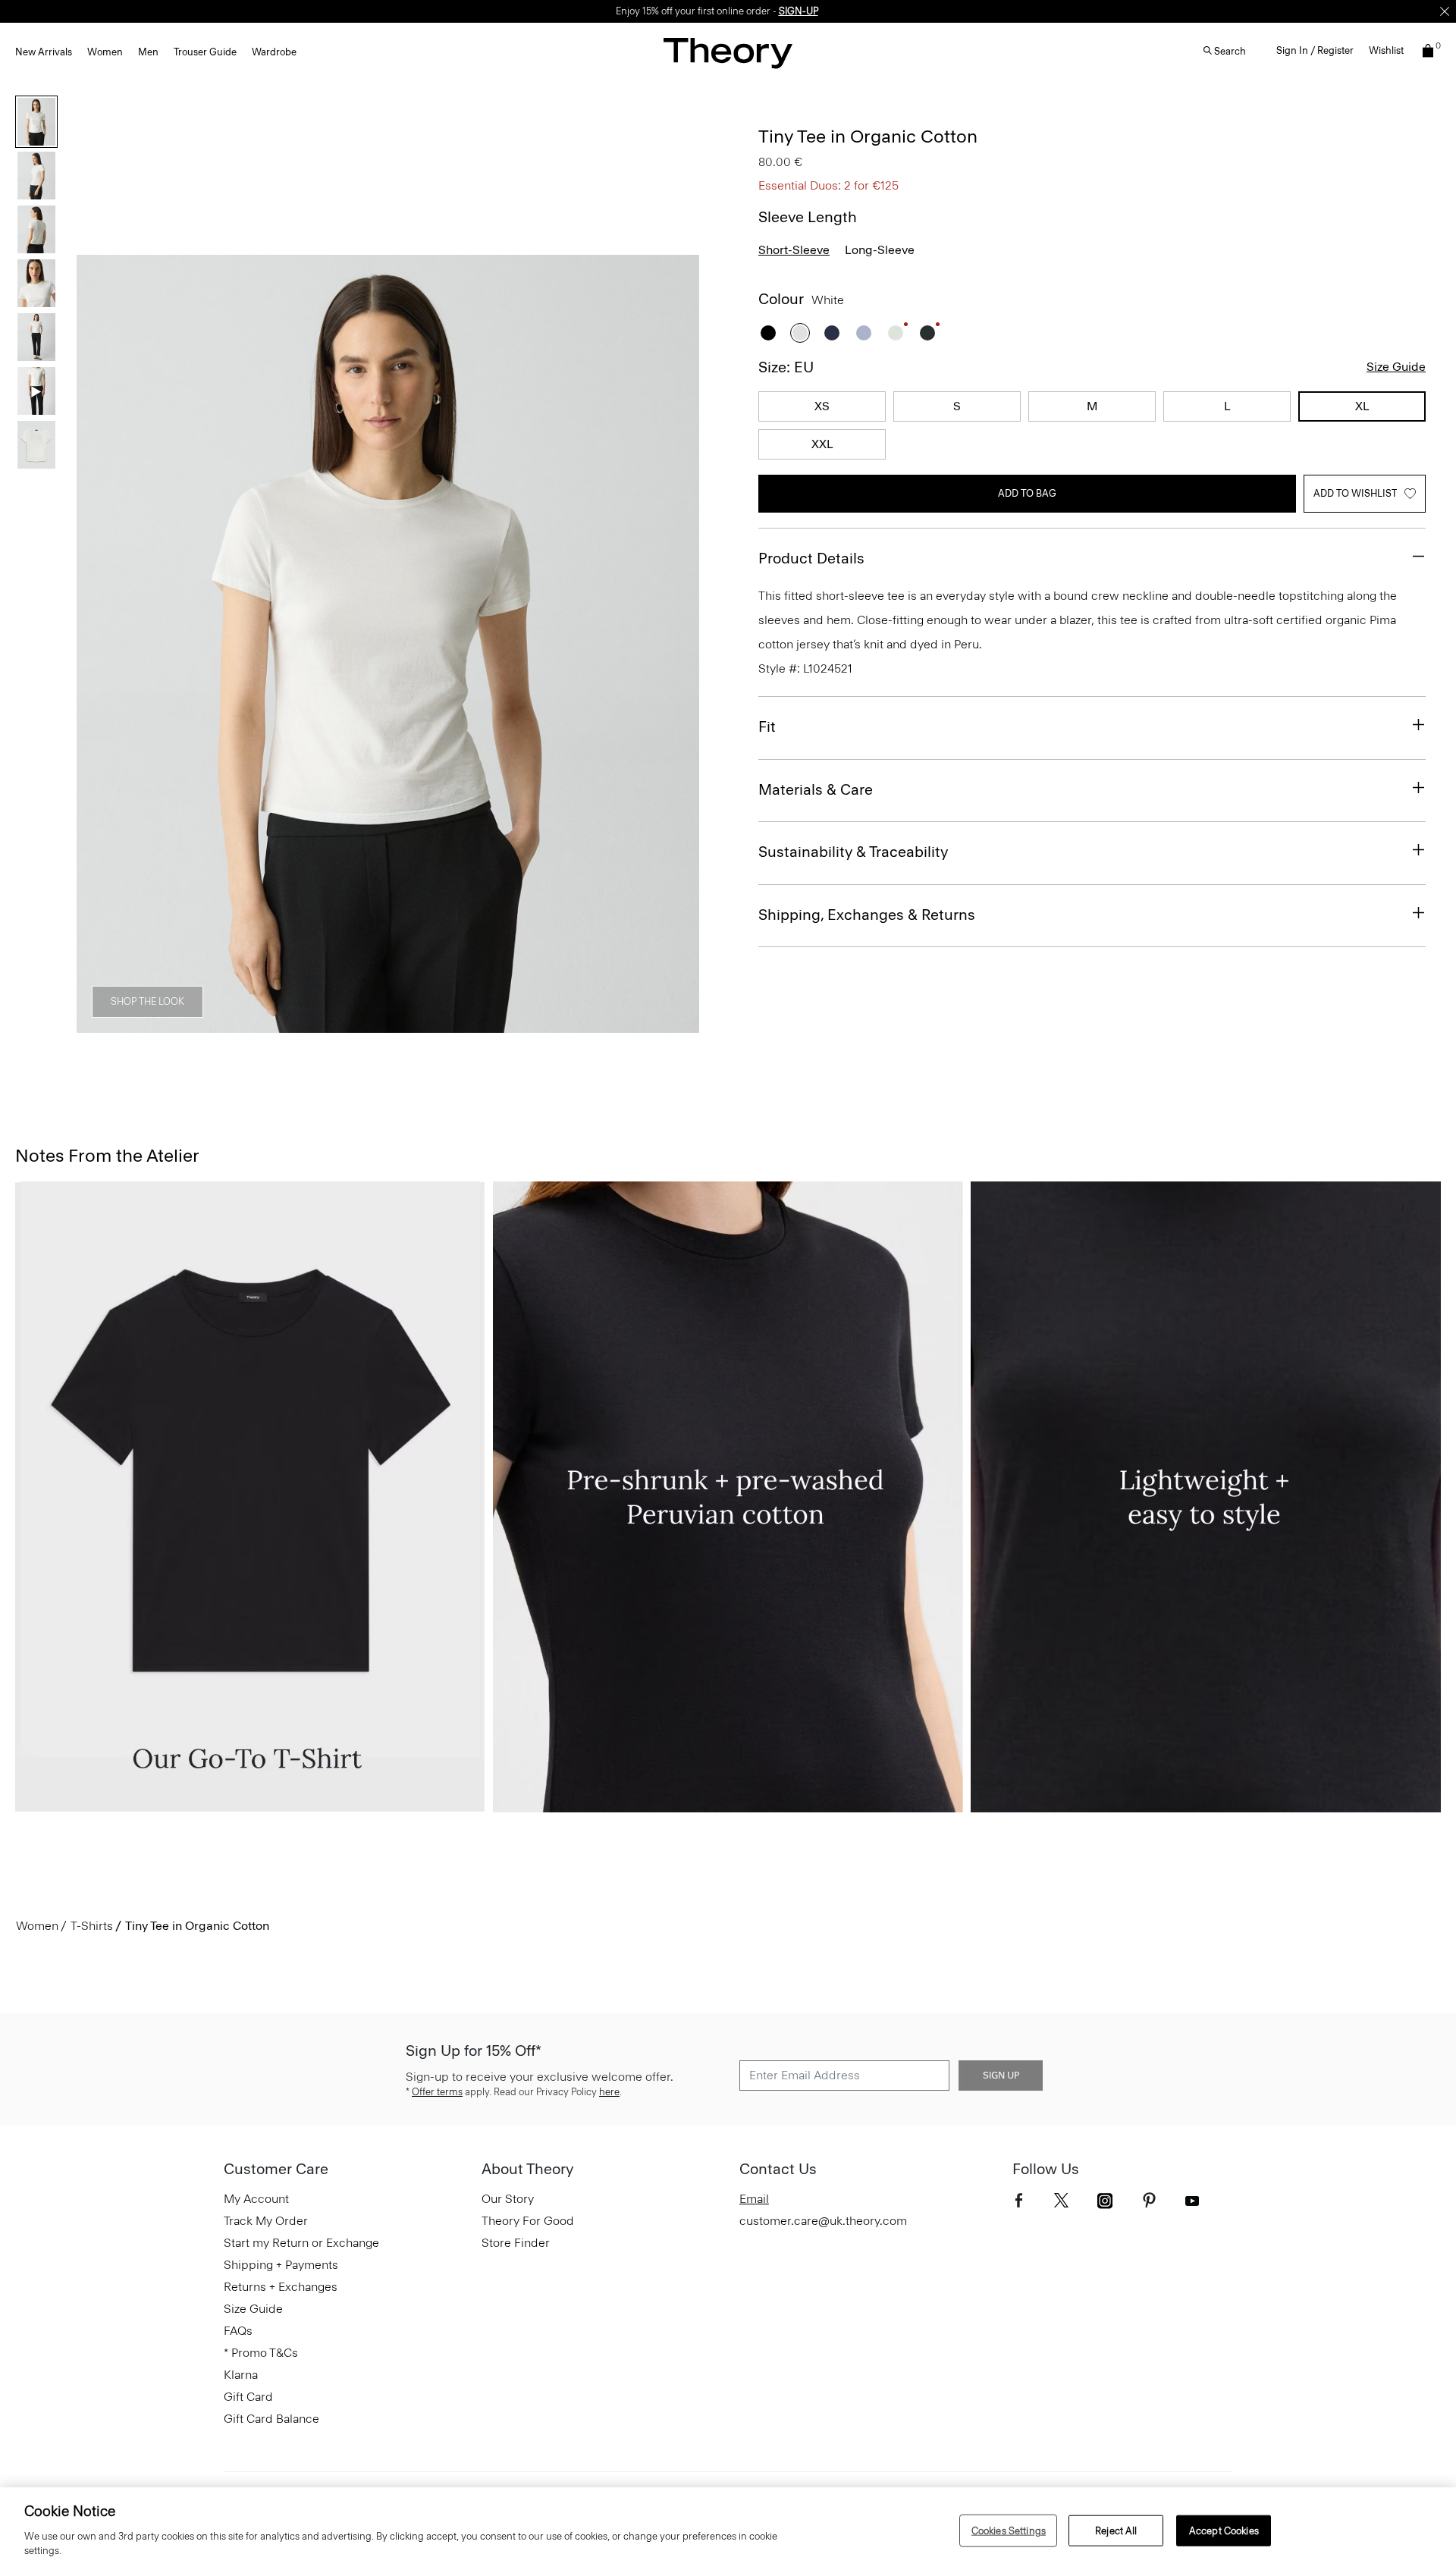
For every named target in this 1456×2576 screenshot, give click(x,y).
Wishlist (1386, 50)
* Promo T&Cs (261, 2353)
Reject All (1116, 2530)
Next (677, 645)
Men (148, 52)
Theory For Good (528, 2221)
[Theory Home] (728, 53)
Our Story (508, 2199)
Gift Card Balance (271, 2419)
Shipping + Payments (281, 2265)
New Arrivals (44, 52)
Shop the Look (147, 1001)
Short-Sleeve (794, 250)
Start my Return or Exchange (301, 2243)
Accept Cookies (1224, 2530)
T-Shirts (92, 1926)
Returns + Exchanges (281, 2287)
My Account (256, 2199)
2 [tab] (279, 1024)
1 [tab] (224, 1024)
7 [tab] (552, 1024)
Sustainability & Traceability (853, 852)
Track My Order (266, 2221)
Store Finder (516, 2243)
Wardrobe (274, 52)
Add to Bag (1027, 493)
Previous (99, 645)
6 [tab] (497, 1024)
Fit (767, 726)
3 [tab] (334, 1024)
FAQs (238, 2331)
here (609, 2092)
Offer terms (437, 2092)
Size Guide (1396, 367)
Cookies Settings (1009, 2530)
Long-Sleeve (880, 250)
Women (105, 52)
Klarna (241, 2375)
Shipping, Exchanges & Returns (867, 915)
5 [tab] (443, 1024)
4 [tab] (388, 1024)
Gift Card (248, 2397)
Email (754, 2199)
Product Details (811, 558)
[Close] (1445, 11)
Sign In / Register (1315, 50)
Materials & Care (816, 789)
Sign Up (1001, 2076)
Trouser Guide (205, 52)
